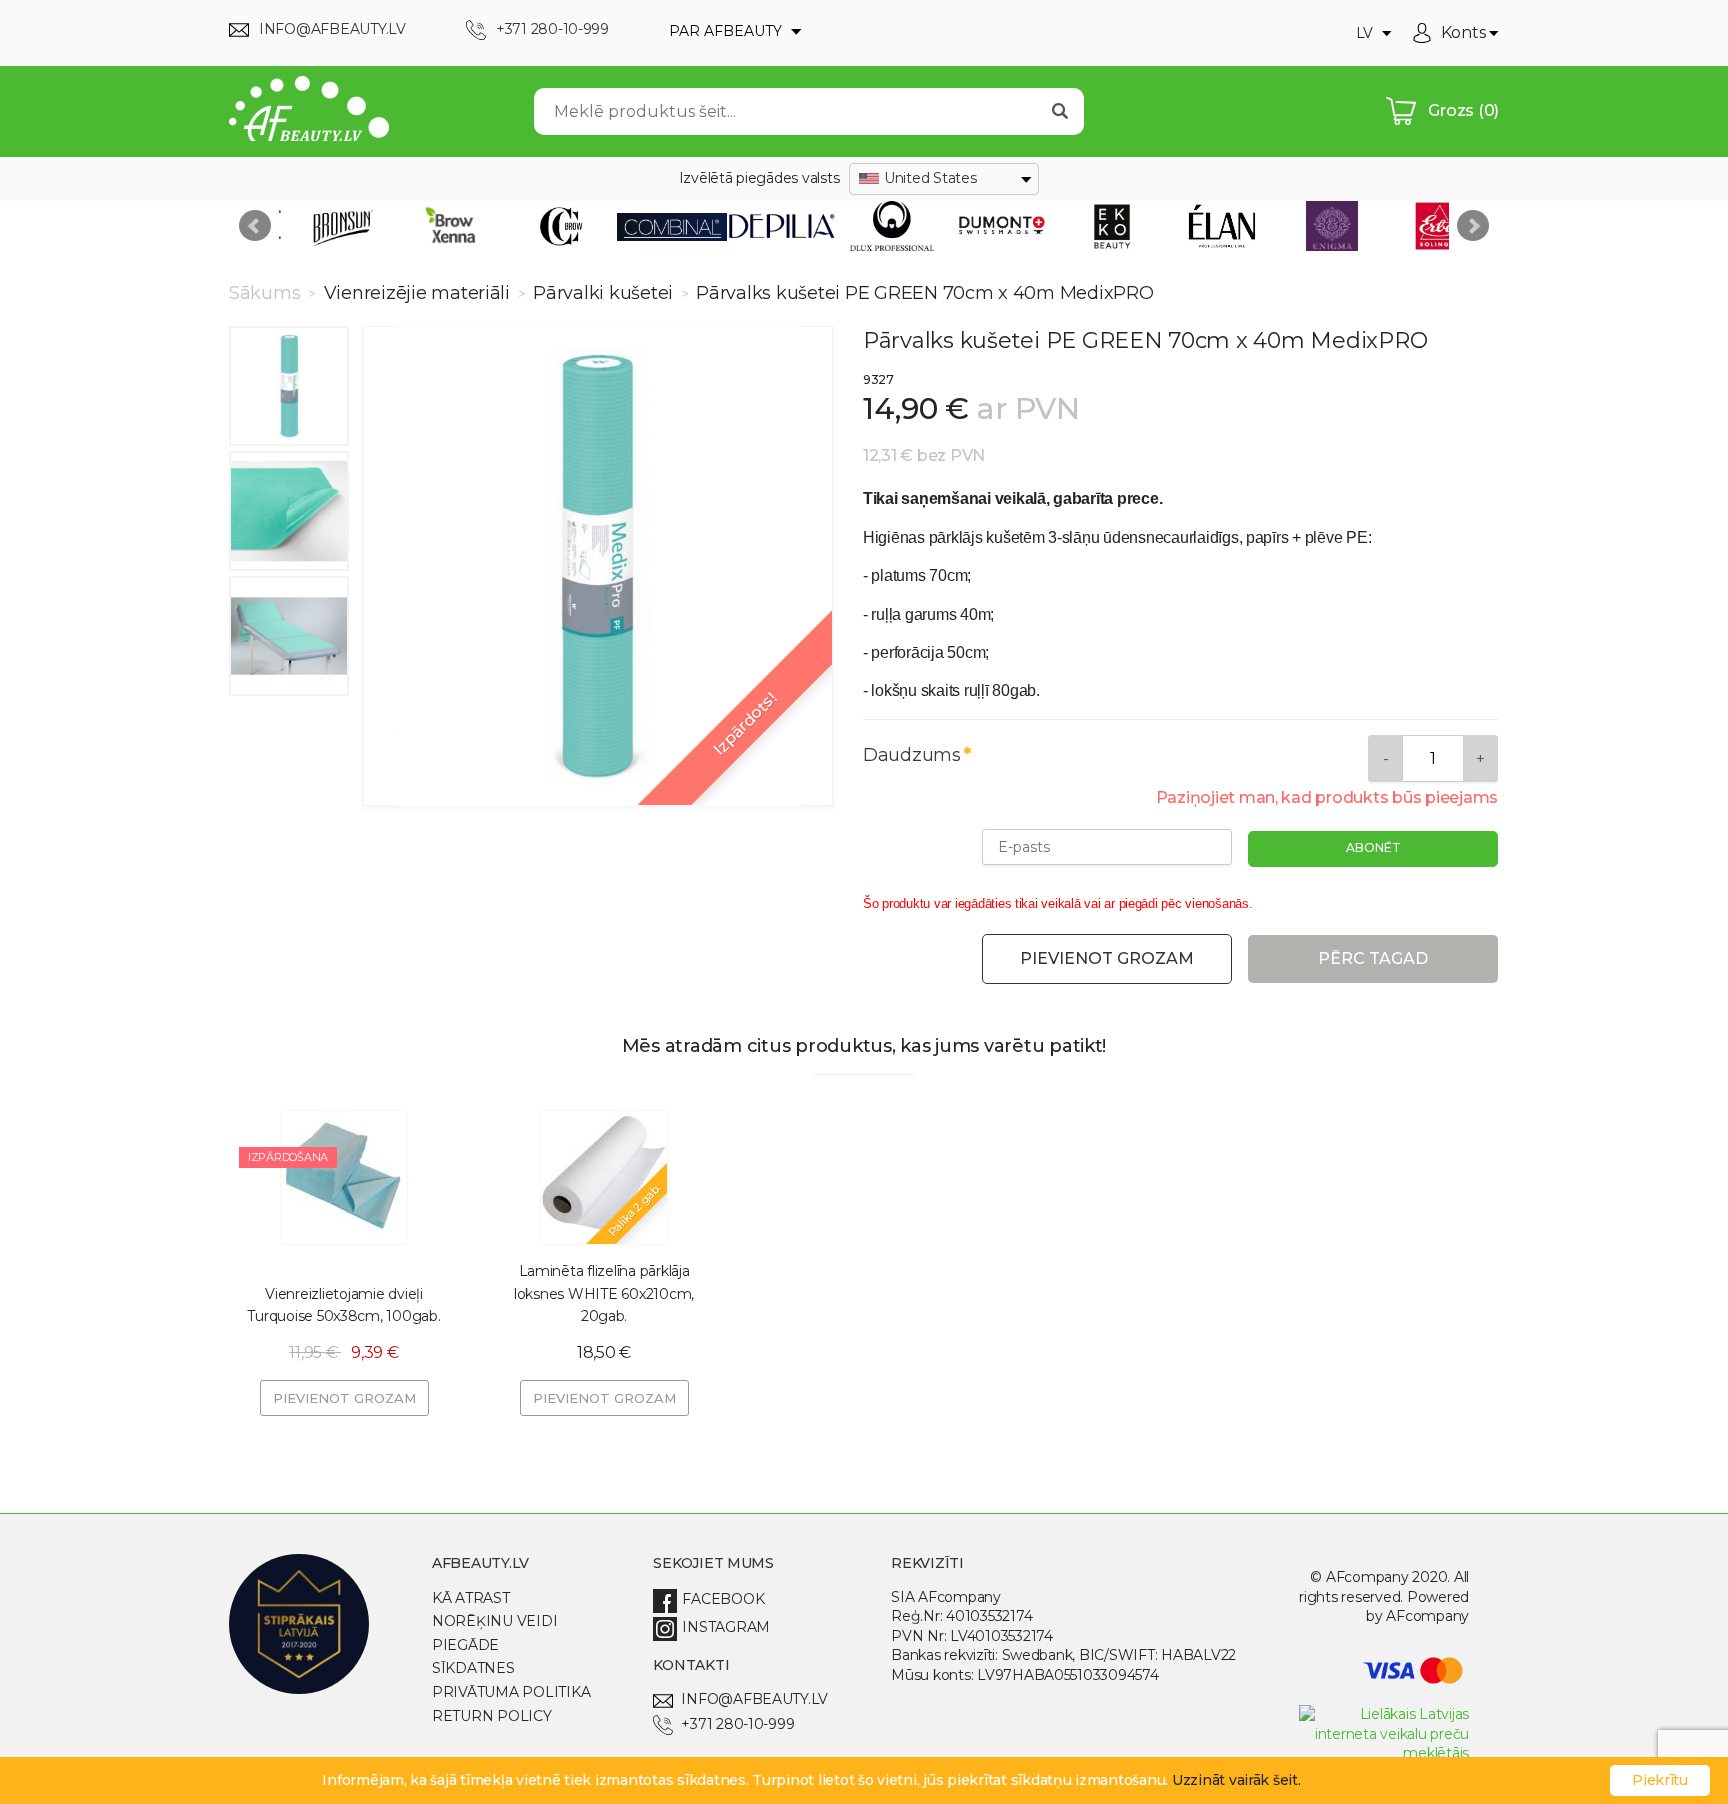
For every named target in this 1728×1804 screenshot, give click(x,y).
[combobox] (944, 179)
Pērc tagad (1373, 958)
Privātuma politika (511, 1692)
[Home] (309, 111)
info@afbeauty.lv (754, 1699)
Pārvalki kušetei (602, 293)
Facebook (723, 1599)
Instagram (726, 1627)
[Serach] (1060, 111)
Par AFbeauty (727, 31)
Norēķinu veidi (494, 1621)
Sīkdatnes (473, 1668)
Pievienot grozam (1107, 958)
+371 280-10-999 (737, 1724)
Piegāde (465, 1645)
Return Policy (492, 1716)
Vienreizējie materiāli (417, 293)
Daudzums (912, 755)
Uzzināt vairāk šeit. (1236, 1780)
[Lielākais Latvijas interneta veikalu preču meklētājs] (1384, 1753)
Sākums (267, 293)
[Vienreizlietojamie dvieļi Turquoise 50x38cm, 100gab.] (344, 1177)
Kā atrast (471, 1598)
